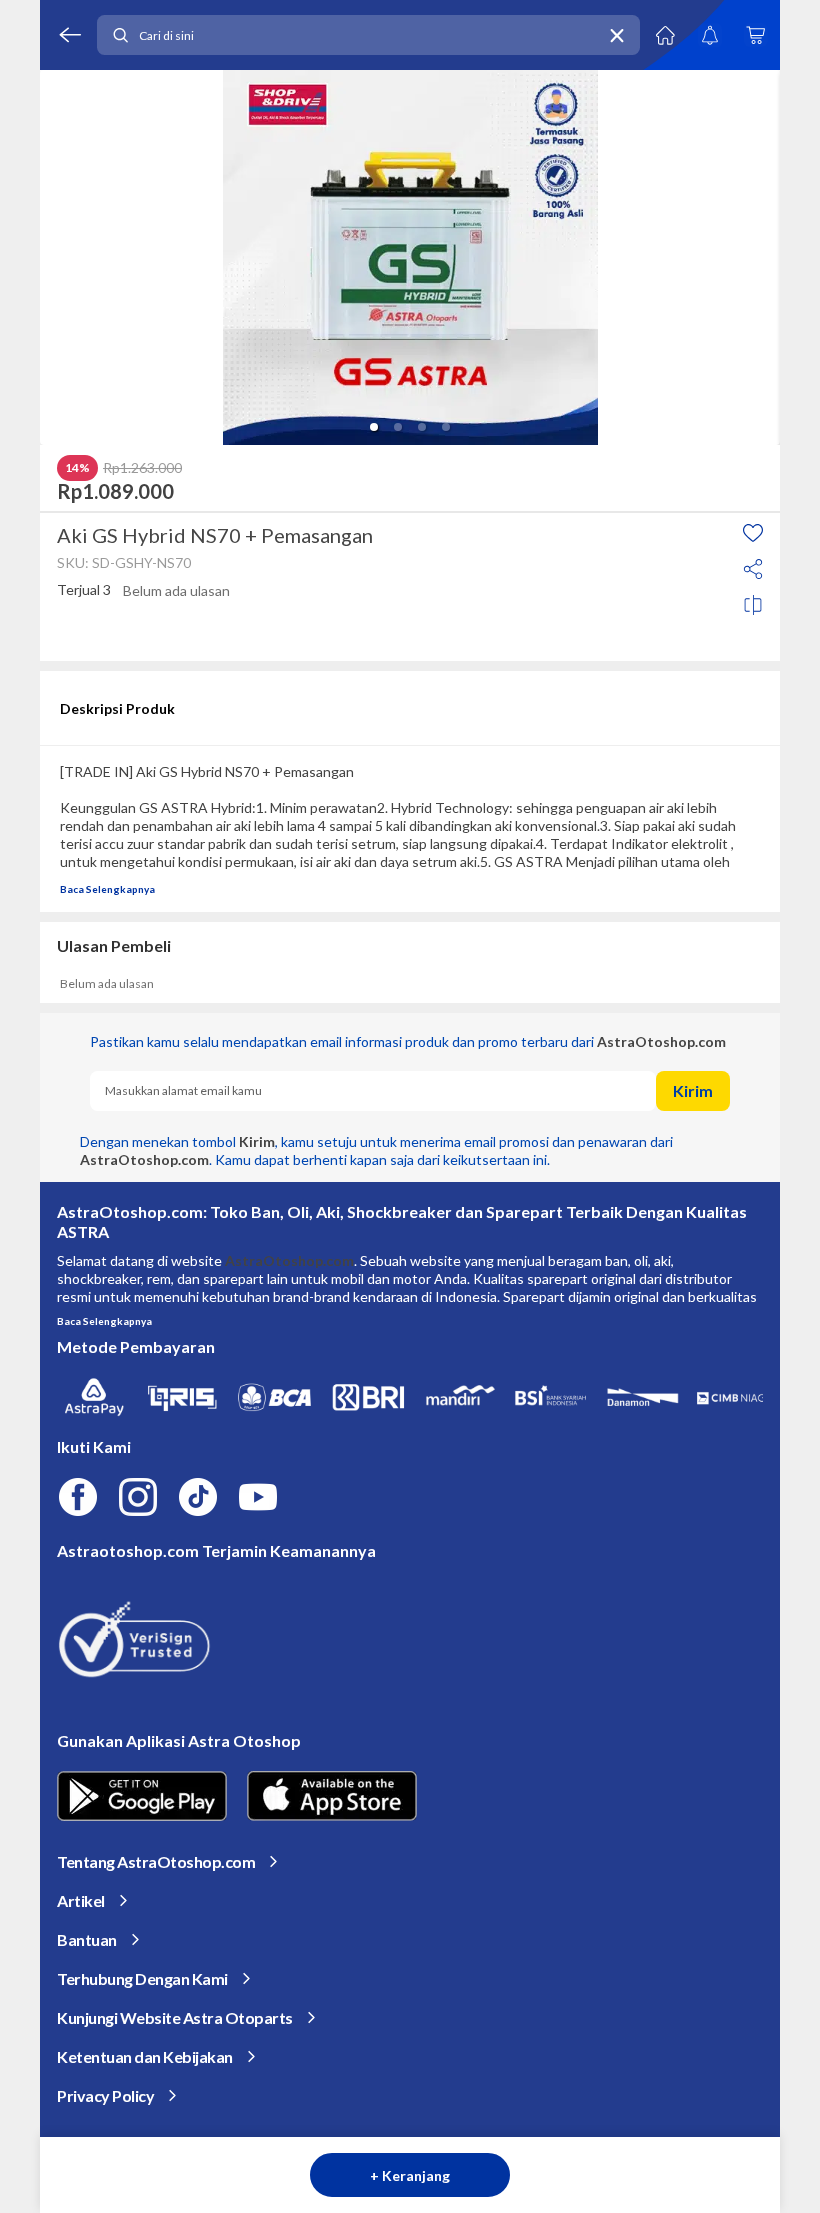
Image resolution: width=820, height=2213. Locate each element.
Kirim (693, 1090)
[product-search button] (120, 35)
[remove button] (617, 35)
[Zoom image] (410, 257)
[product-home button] (665, 35)
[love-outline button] (753, 533)
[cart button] (755, 35)
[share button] (753, 569)
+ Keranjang (410, 2175)
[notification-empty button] (710, 35)
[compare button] (753, 605)
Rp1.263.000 (142, 468)
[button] (374, 427)
